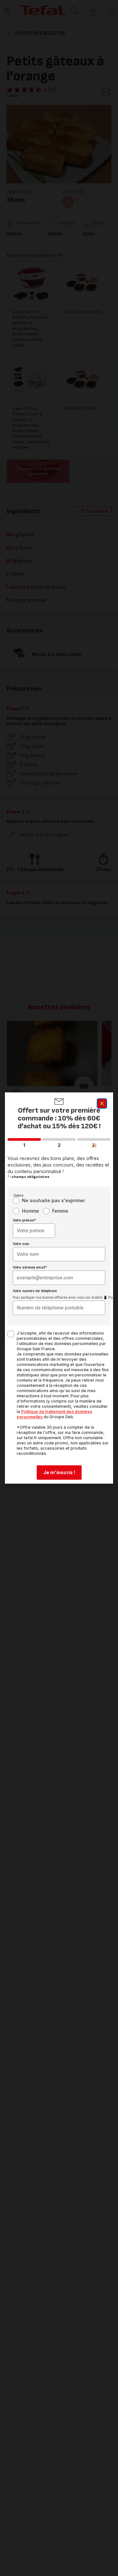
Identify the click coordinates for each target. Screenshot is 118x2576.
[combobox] (34, 1231)
